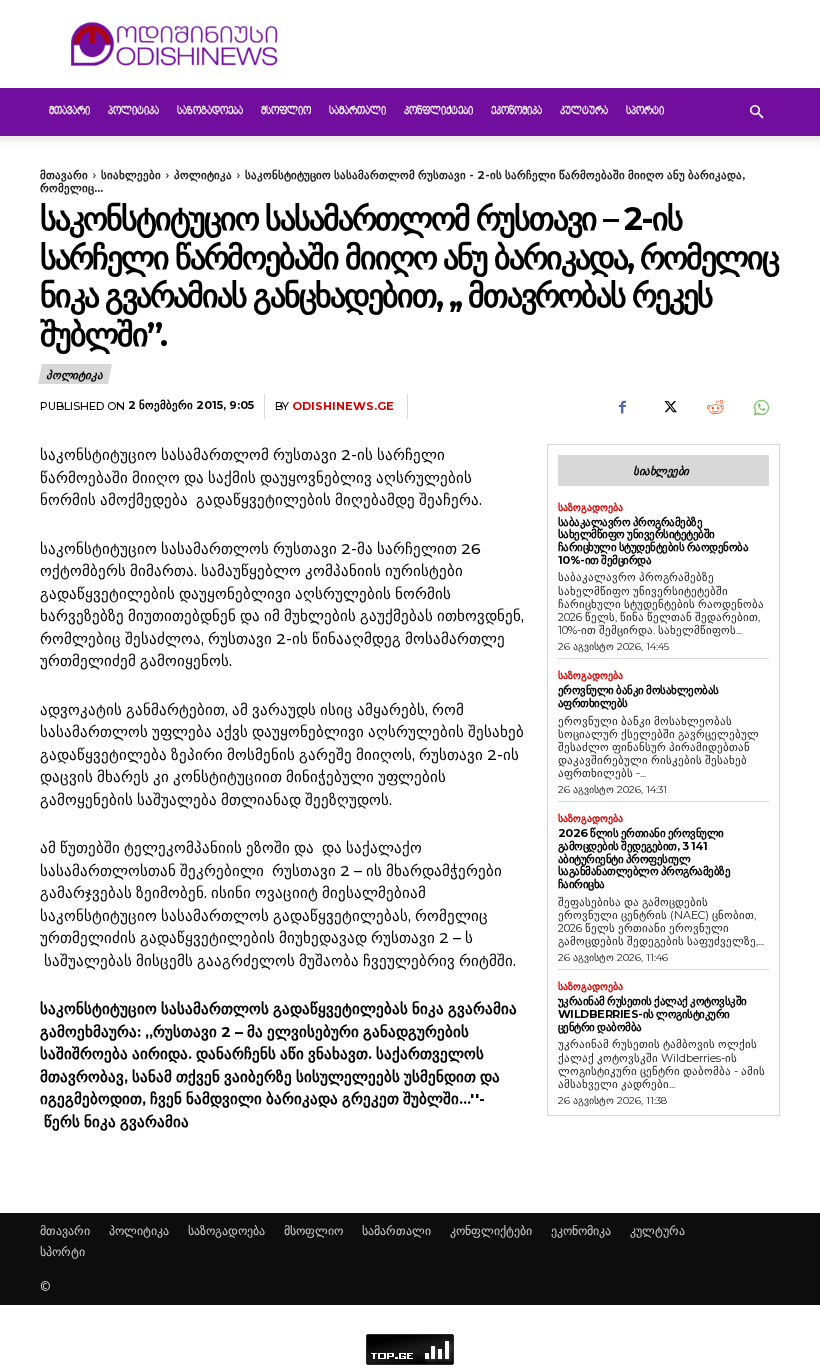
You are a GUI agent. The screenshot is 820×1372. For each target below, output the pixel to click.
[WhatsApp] (760, 407)
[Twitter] (668, 407)
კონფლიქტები (438, 111)
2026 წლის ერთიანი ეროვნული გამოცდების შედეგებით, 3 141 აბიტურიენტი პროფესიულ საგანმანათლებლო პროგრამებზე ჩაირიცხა (644, 858)
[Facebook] (622, 407)
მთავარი (69, 111)
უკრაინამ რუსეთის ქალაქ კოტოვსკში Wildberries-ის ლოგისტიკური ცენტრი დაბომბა (652, 1013)
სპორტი (645, 111)
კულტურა (584, 111)
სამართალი (357, 111)
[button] (756, 112)
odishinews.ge (343, 406)
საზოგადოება (210, 111)
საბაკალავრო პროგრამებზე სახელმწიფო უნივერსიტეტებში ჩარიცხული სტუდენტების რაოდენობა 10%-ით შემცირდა (653, 541)
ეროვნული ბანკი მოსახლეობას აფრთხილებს (638, 696)
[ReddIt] (714, 407)
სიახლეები (131, 175)
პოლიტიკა (133, 111)
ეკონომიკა (516, 111)
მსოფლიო (286, 111)
